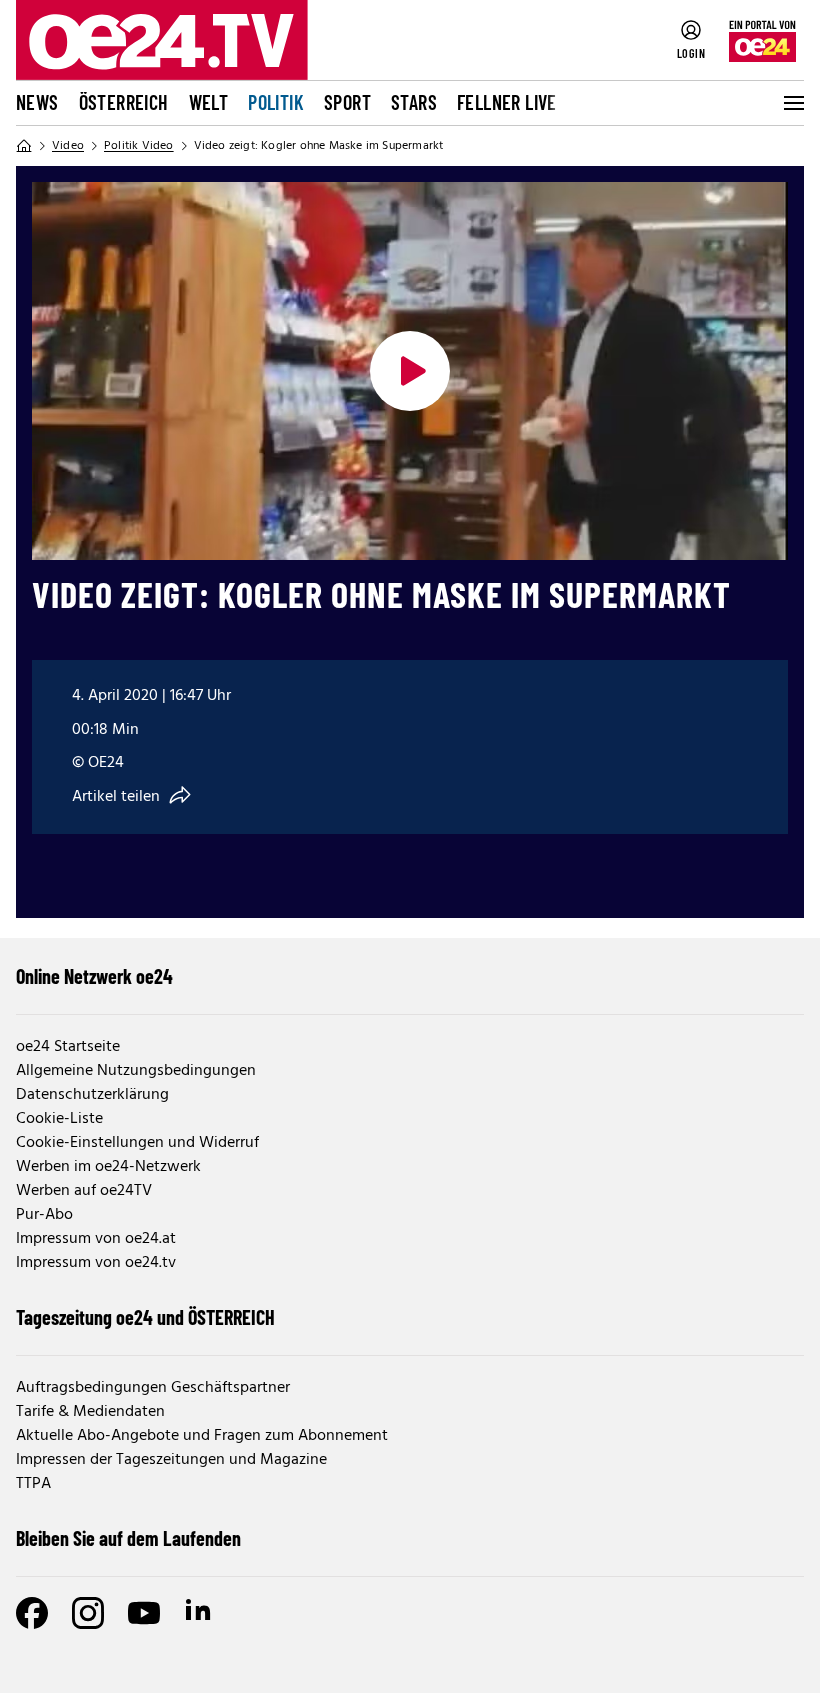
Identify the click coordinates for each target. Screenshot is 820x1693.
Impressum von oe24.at (96, 1239)
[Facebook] (32, 1613)
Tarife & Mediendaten (90, 1412)
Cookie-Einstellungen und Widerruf (137, 1143)
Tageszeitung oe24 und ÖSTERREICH (145, 1317)
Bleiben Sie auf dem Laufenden (128, 1538)
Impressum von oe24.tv (96, 1263)
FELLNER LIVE (507, 102)
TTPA (33, 1484)
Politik (276, 102)
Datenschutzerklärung (92, 1095)
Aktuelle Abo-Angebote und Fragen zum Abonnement (202, 1436)
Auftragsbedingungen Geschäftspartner (153, 1388)
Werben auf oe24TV (84, 1191)
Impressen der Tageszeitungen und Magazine (171, 1460)
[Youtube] (144, 1613)
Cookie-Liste (59, 1119)
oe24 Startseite (68, 1047)
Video (68, 146)
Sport (347, 102)
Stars (414, 102)
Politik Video (139, 146)
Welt (209, 102)
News (37, 102)
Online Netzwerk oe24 (94, 976)
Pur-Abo (44, 1215)
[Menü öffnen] (792, 103)
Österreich (124, 102)
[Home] (24, 146)
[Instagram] (88, 1613)
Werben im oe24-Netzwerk (108, 1167)
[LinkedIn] (200, 1613)
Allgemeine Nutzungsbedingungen (136, 1071)
